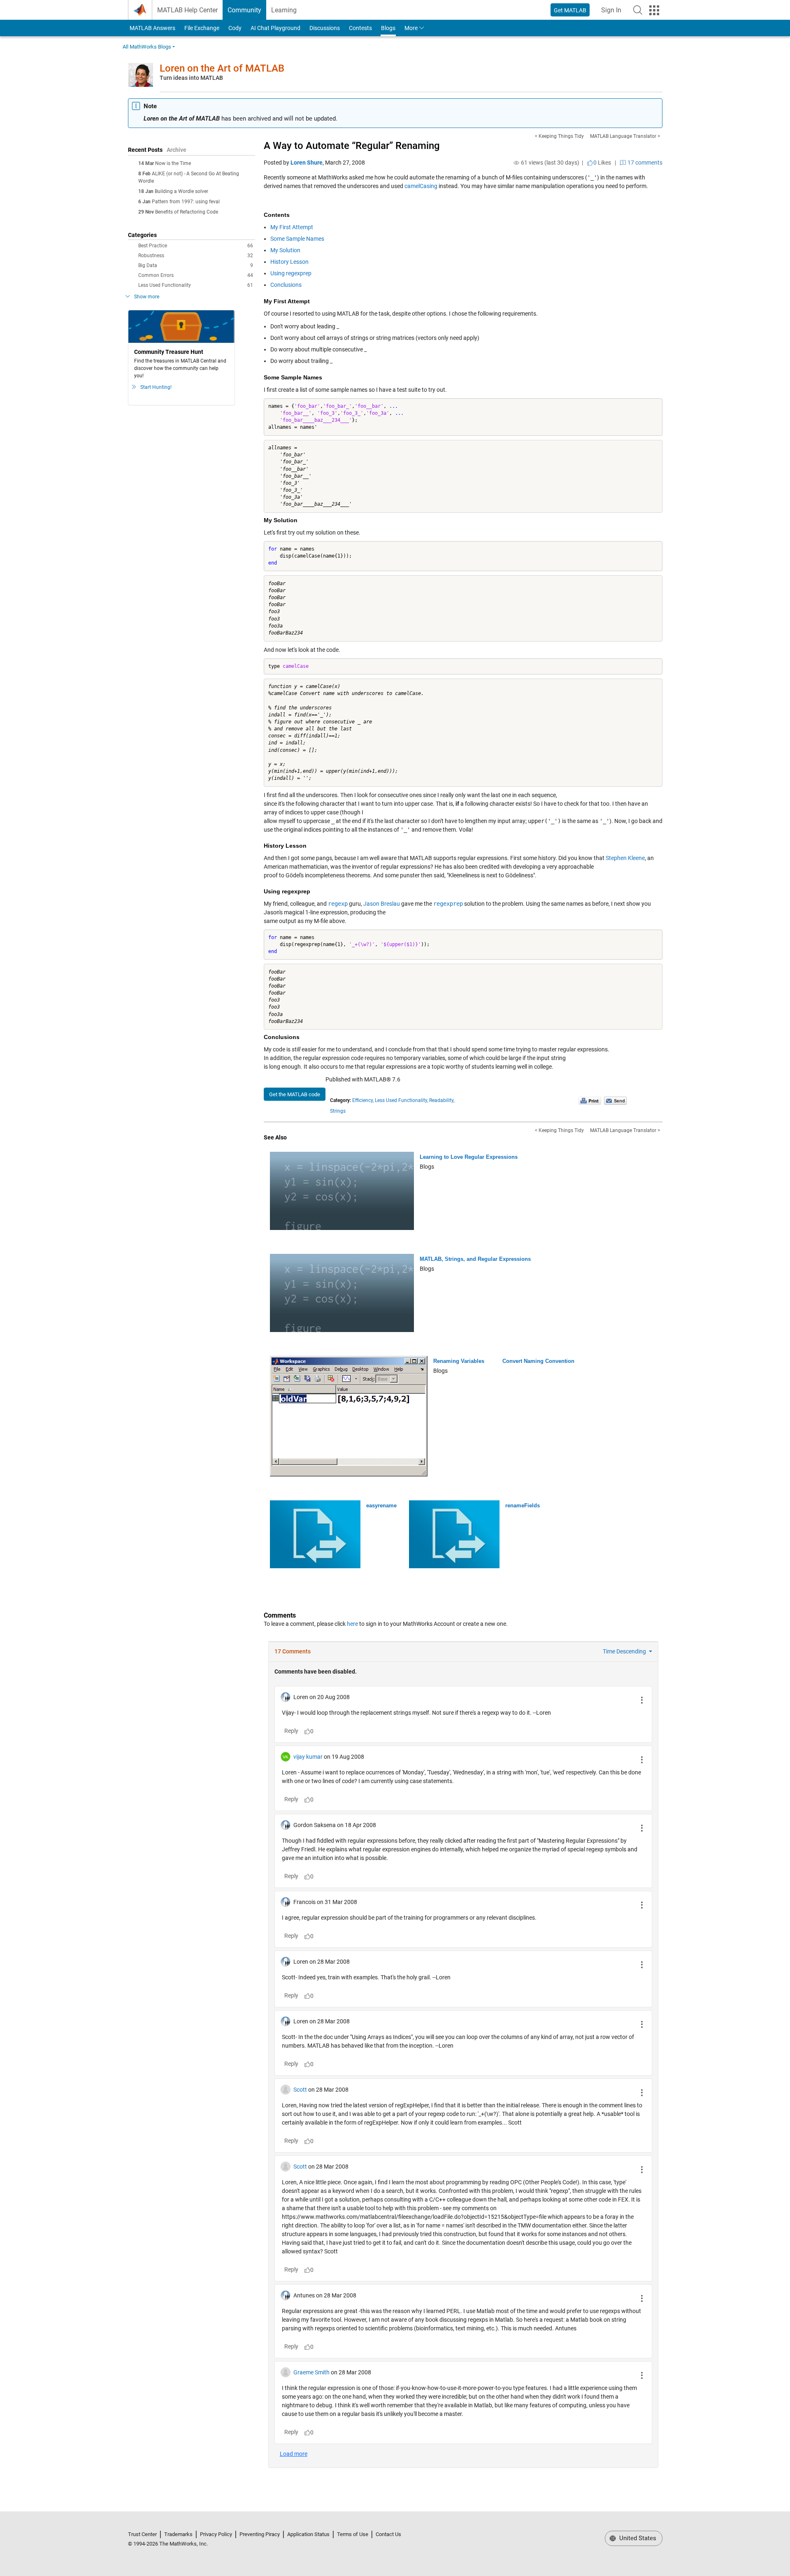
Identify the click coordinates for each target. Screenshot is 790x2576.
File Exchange (202, 28)
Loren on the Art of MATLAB (222, 68)
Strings (338, 1111)
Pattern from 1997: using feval (186, 202)
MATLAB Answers (152, 28)
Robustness (196, 256)
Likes (602, 163)
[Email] (615, 1101)
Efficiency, (363, 1100)
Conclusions (286, 285)
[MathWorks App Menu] (654, 10)
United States (637, 2538)
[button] (638, 10)
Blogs (388, 28)
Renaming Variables (459, 1361)
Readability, (442, 1100)
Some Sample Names (297, 239)
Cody (235, 28)
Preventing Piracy (260, 2534)
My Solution (285, 250)
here (352, 1624)
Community (244, 10)
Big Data (196, 265)
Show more (147, 297)
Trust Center (142, 2534)
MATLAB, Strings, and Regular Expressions (475, 1259)
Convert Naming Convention (538, 1361)
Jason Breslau (382, 904)
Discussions (325, 28)
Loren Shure (307, 163)
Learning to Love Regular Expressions (469, 1157)
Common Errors (196, 275)
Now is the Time (173, 163)
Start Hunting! (156, 387)
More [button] (411, 28)
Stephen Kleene (625, 858)
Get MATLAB (570, 10)
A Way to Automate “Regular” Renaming (352, 146)
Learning (284, 10)
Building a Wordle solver (181, 191)
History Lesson (289, 262)
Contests (360, 28)
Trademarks (178, 2534)
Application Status (308, 2534)
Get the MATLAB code (295, 1094)
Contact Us (388, 2534)
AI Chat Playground (275, 28)
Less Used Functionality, (401, 1100)
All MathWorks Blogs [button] (147, 47)
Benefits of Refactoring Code (187, 212)
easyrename (381, 1505)
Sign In (614, 13)
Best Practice (196, 246)
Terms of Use (353, 2534)
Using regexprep (291, 273)
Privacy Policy (216, 2534)
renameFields (523, 1505)
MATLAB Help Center (187, 10)
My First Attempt (292, 227)
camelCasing (421, 186)
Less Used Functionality (196, 285)
